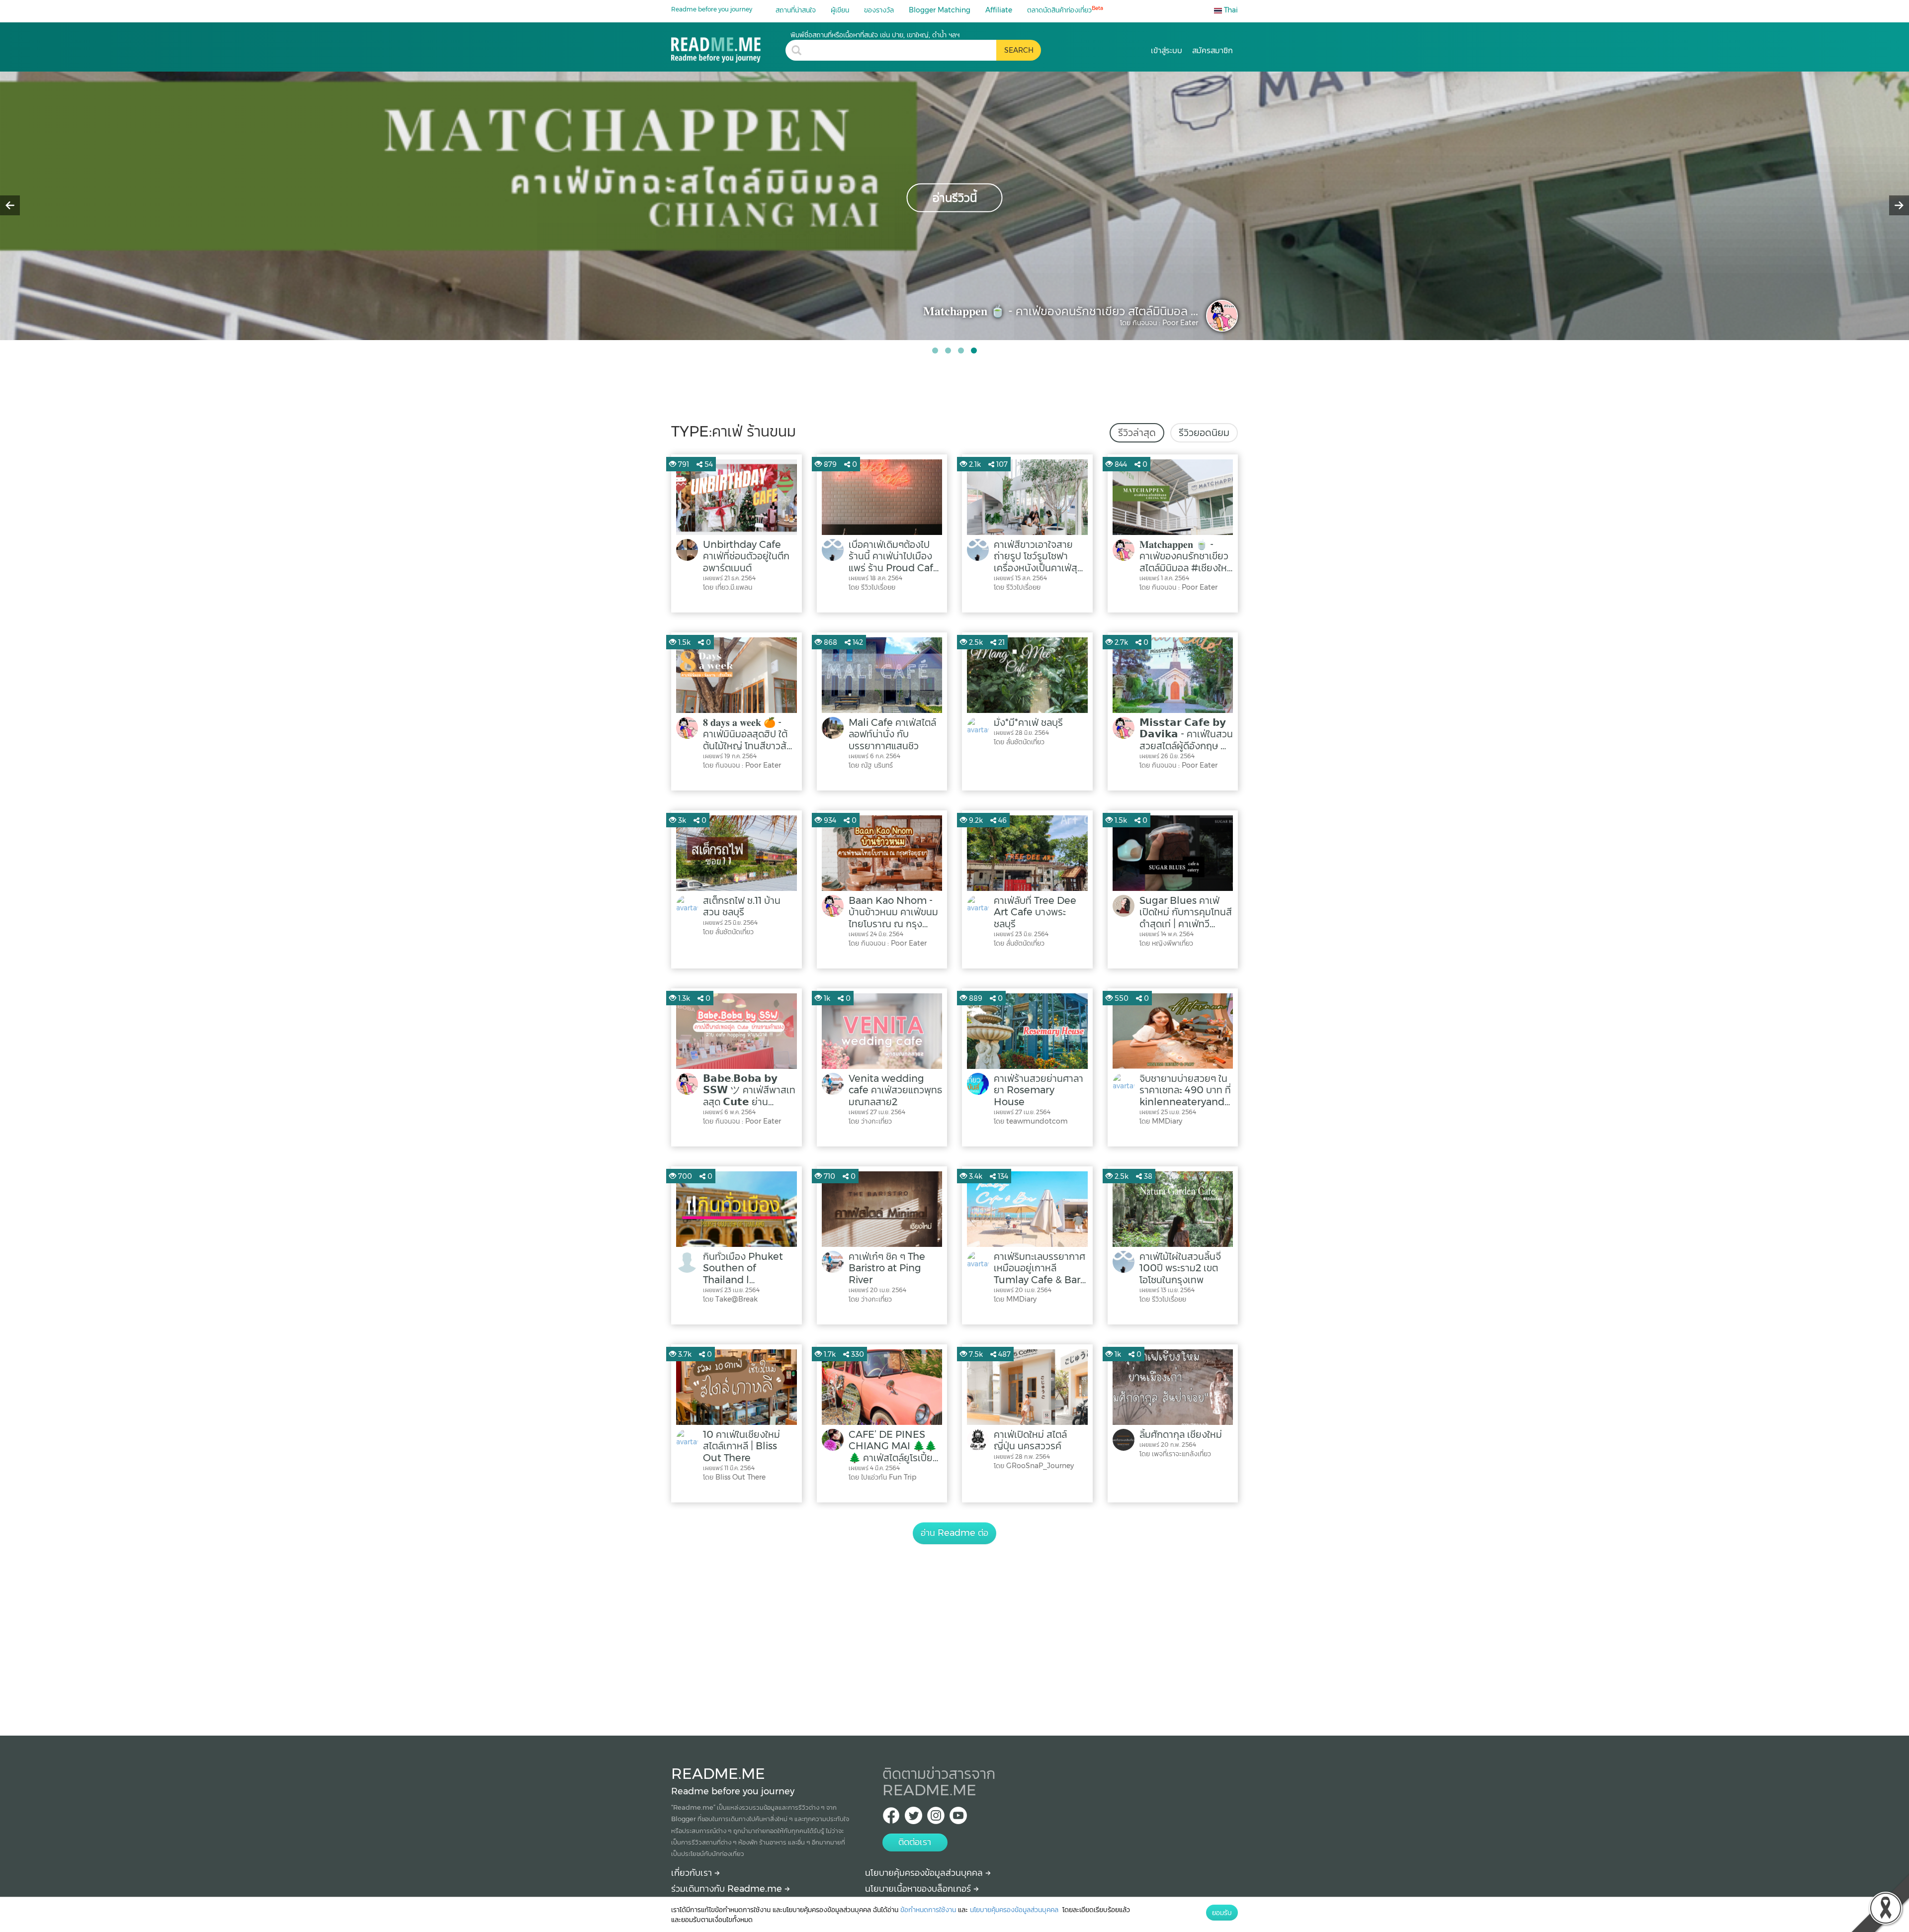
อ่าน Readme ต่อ (954, 1533)
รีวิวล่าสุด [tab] (1137, 433)
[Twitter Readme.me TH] (913, 1818)
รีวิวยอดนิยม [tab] (1204, 433)
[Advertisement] (954, 1629)
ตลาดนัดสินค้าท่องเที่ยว (1065, 10)
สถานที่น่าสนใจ (796, 10)
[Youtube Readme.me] (958, 1818)
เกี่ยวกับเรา (693, 1873)
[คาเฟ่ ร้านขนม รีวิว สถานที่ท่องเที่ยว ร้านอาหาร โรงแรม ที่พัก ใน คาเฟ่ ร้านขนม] (728, 46)
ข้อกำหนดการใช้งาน (928, 1910)
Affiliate (999, 10)
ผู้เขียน (840, 10)
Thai (1230, 10)
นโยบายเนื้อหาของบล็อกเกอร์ (919, 1889)
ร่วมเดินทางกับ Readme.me (728, 1889)
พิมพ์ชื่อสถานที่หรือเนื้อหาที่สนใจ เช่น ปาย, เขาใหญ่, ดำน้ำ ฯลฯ (875, 35)
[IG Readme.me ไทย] (936, 1818)
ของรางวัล (879, 10)
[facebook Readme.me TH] (891, 1818)
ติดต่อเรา (915, 1842)
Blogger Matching (940, 10)
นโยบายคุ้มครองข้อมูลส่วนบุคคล (925, 1873)
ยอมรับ (1222, 1913)
